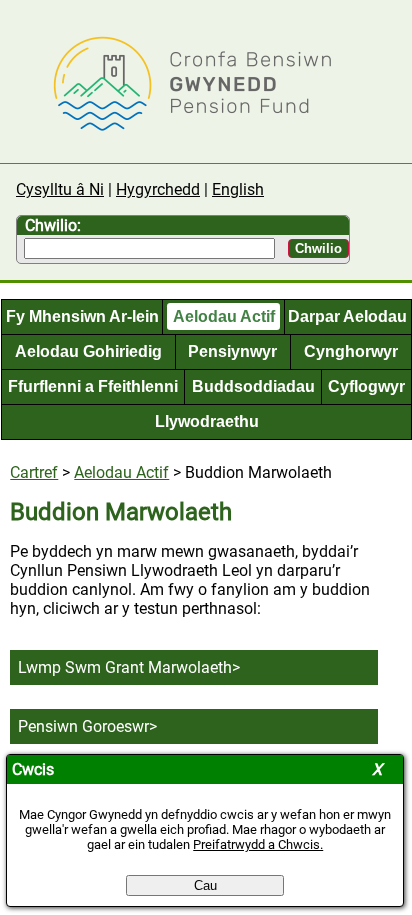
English (238, 189)
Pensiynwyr (232, 351)
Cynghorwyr (351, 351)
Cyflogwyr (366, 386)
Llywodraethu (207, 421)
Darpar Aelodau (347, 316)
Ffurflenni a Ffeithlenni (93, 386)
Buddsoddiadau (253, 386)
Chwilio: (53, 225)
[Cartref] (176, 128)
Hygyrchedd (158, 189)
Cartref (34, 472)
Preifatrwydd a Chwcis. (258, 844)
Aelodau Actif (224, 316)
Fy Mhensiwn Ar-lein (82, 316)
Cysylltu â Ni (60, 189)
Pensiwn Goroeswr (83, 726)
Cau (205, 885)
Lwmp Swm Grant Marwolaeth (125, 667)
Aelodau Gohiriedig (88, 351)
